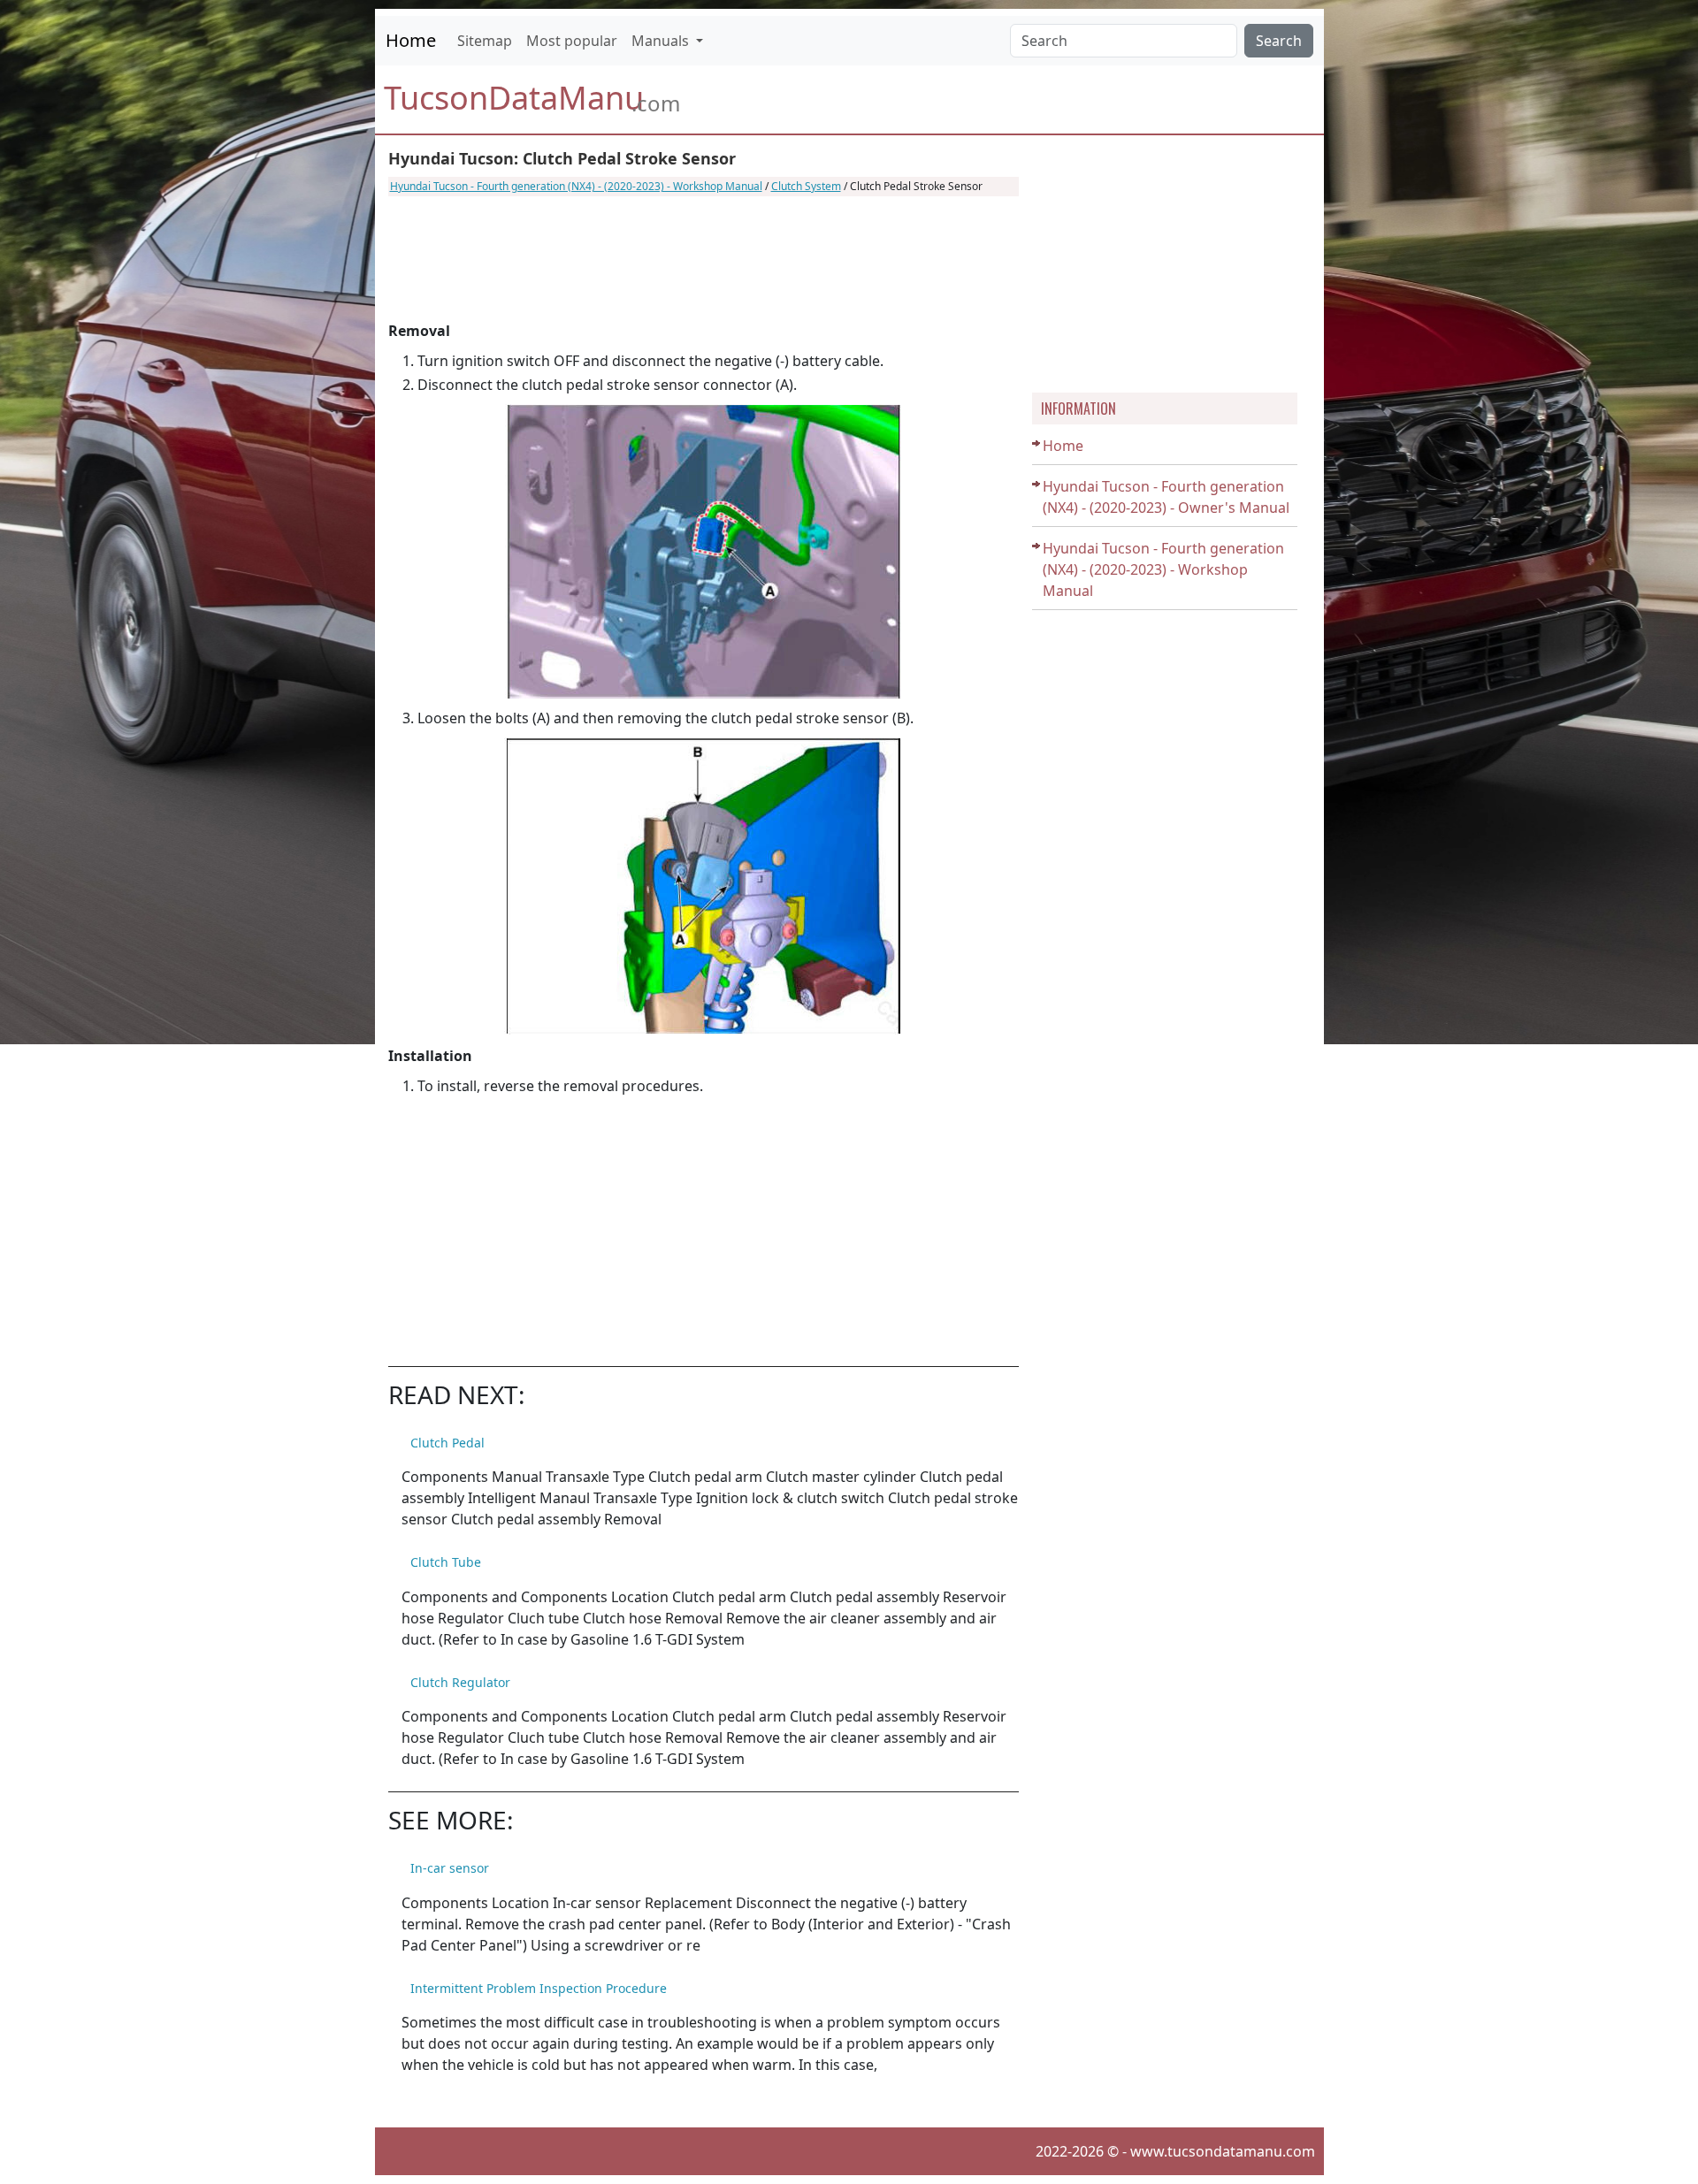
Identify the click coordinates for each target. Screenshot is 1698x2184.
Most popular (572, 41)
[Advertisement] (704, 258)
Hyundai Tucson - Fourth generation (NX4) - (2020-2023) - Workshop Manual (576, 186)
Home (411, 40)
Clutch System (806, 186)
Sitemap (485, 41)
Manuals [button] (662, 41)
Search (1279, 41)
